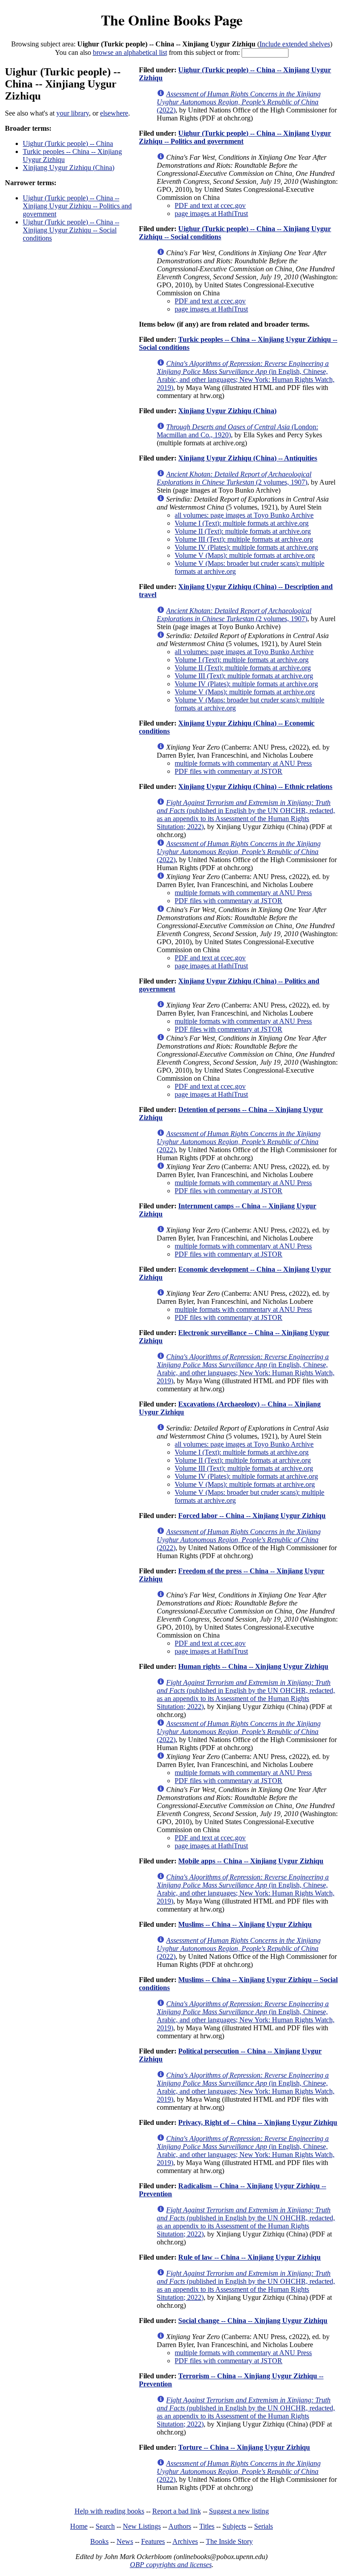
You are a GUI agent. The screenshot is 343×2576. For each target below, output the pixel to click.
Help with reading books (109, 2511)
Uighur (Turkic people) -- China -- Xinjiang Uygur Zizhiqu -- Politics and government (77, 206)
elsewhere (114, 113)
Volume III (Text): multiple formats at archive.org (244, 539)
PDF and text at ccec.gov (210, 205)
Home (79, 2526)
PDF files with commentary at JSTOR (228, 771)
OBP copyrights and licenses (171, 2565)
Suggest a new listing (239, 2511)
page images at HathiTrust (211, 214)
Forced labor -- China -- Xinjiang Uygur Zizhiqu (252, 1516)
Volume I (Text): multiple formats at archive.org (242, 523)
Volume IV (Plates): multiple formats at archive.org (246, 547)
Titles (207, 2526)
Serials (264, 2526)
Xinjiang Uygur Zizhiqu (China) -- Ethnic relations (255, 786)
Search (105, 2526)
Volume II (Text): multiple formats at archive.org (243, 531)
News (125, 2541)
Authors (180, 2526)
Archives (185, 2541)
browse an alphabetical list (130, 52)
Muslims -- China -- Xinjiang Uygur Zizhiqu (245, 1924)
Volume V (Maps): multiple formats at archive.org (245, 555)
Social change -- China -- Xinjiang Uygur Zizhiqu (253, 2321)
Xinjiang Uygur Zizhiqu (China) (69, 168)
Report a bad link (177, 2511)
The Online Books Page (172, 20)
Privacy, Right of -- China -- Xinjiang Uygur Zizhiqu (258, 2122)
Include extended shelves (295, 44)
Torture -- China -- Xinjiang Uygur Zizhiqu (244, 2447)
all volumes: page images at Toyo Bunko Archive (244, 515)
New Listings (142, 2526)
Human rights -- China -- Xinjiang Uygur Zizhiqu (253, 1666)
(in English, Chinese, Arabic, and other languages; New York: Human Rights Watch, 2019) (246, 375)
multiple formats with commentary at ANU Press (243, 763)
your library (73, 113)
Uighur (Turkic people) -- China (68, 143)
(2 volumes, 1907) (234, 478)
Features (153, 2541)
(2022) (239, 102)
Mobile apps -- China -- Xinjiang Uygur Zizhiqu (251, 1861)
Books (99, 2541)
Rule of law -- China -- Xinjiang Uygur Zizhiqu (249, 2257)
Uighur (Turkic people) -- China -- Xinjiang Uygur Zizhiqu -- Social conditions (71, 230)
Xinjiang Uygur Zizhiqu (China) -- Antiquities (248, 458)
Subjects (234, 2526)
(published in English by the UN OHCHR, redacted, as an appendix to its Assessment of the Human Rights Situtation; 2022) (246, 815)
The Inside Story (229, 2541)
